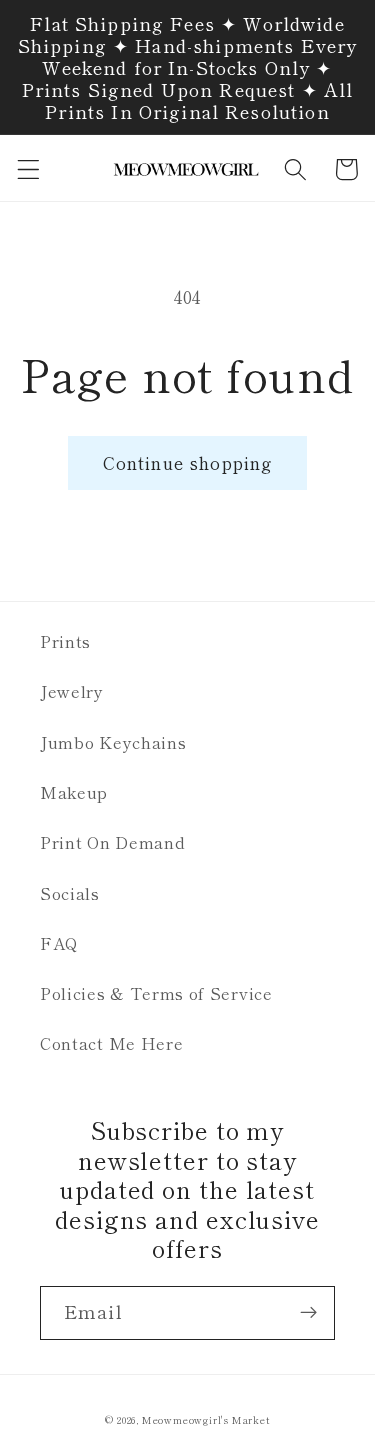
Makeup (74, 792)
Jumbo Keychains (113, 742)
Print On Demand (112, 842)
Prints (65, 641)
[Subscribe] (308, 1313)
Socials (70, 893)
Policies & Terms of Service (156, 993)
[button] (28, 169)
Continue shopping (188, 462)
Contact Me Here (111, 1043)
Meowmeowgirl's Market (206, 1420)
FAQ (59, 943)
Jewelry (72, 691)
